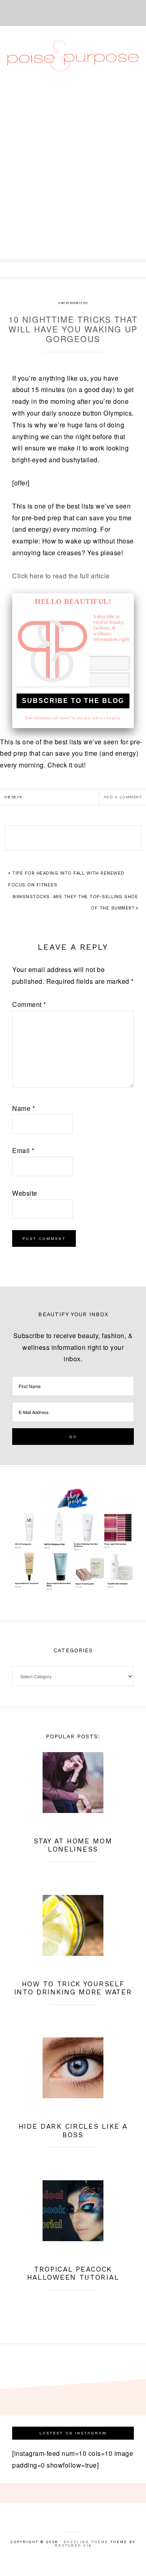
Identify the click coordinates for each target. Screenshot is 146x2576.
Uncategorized (73, 303)
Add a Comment (123, 797)
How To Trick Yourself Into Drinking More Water (73, 1988)
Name (24, 1108)
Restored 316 (73, 2546)
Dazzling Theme (86, 2542)
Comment (29, 1004)
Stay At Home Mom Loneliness (73, 1845)
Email (23, 1150)
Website (25, 1193)
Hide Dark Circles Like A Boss (73, 2130)
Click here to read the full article (61, 576)
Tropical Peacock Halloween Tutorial (73, 2273)
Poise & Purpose (73, 56)
